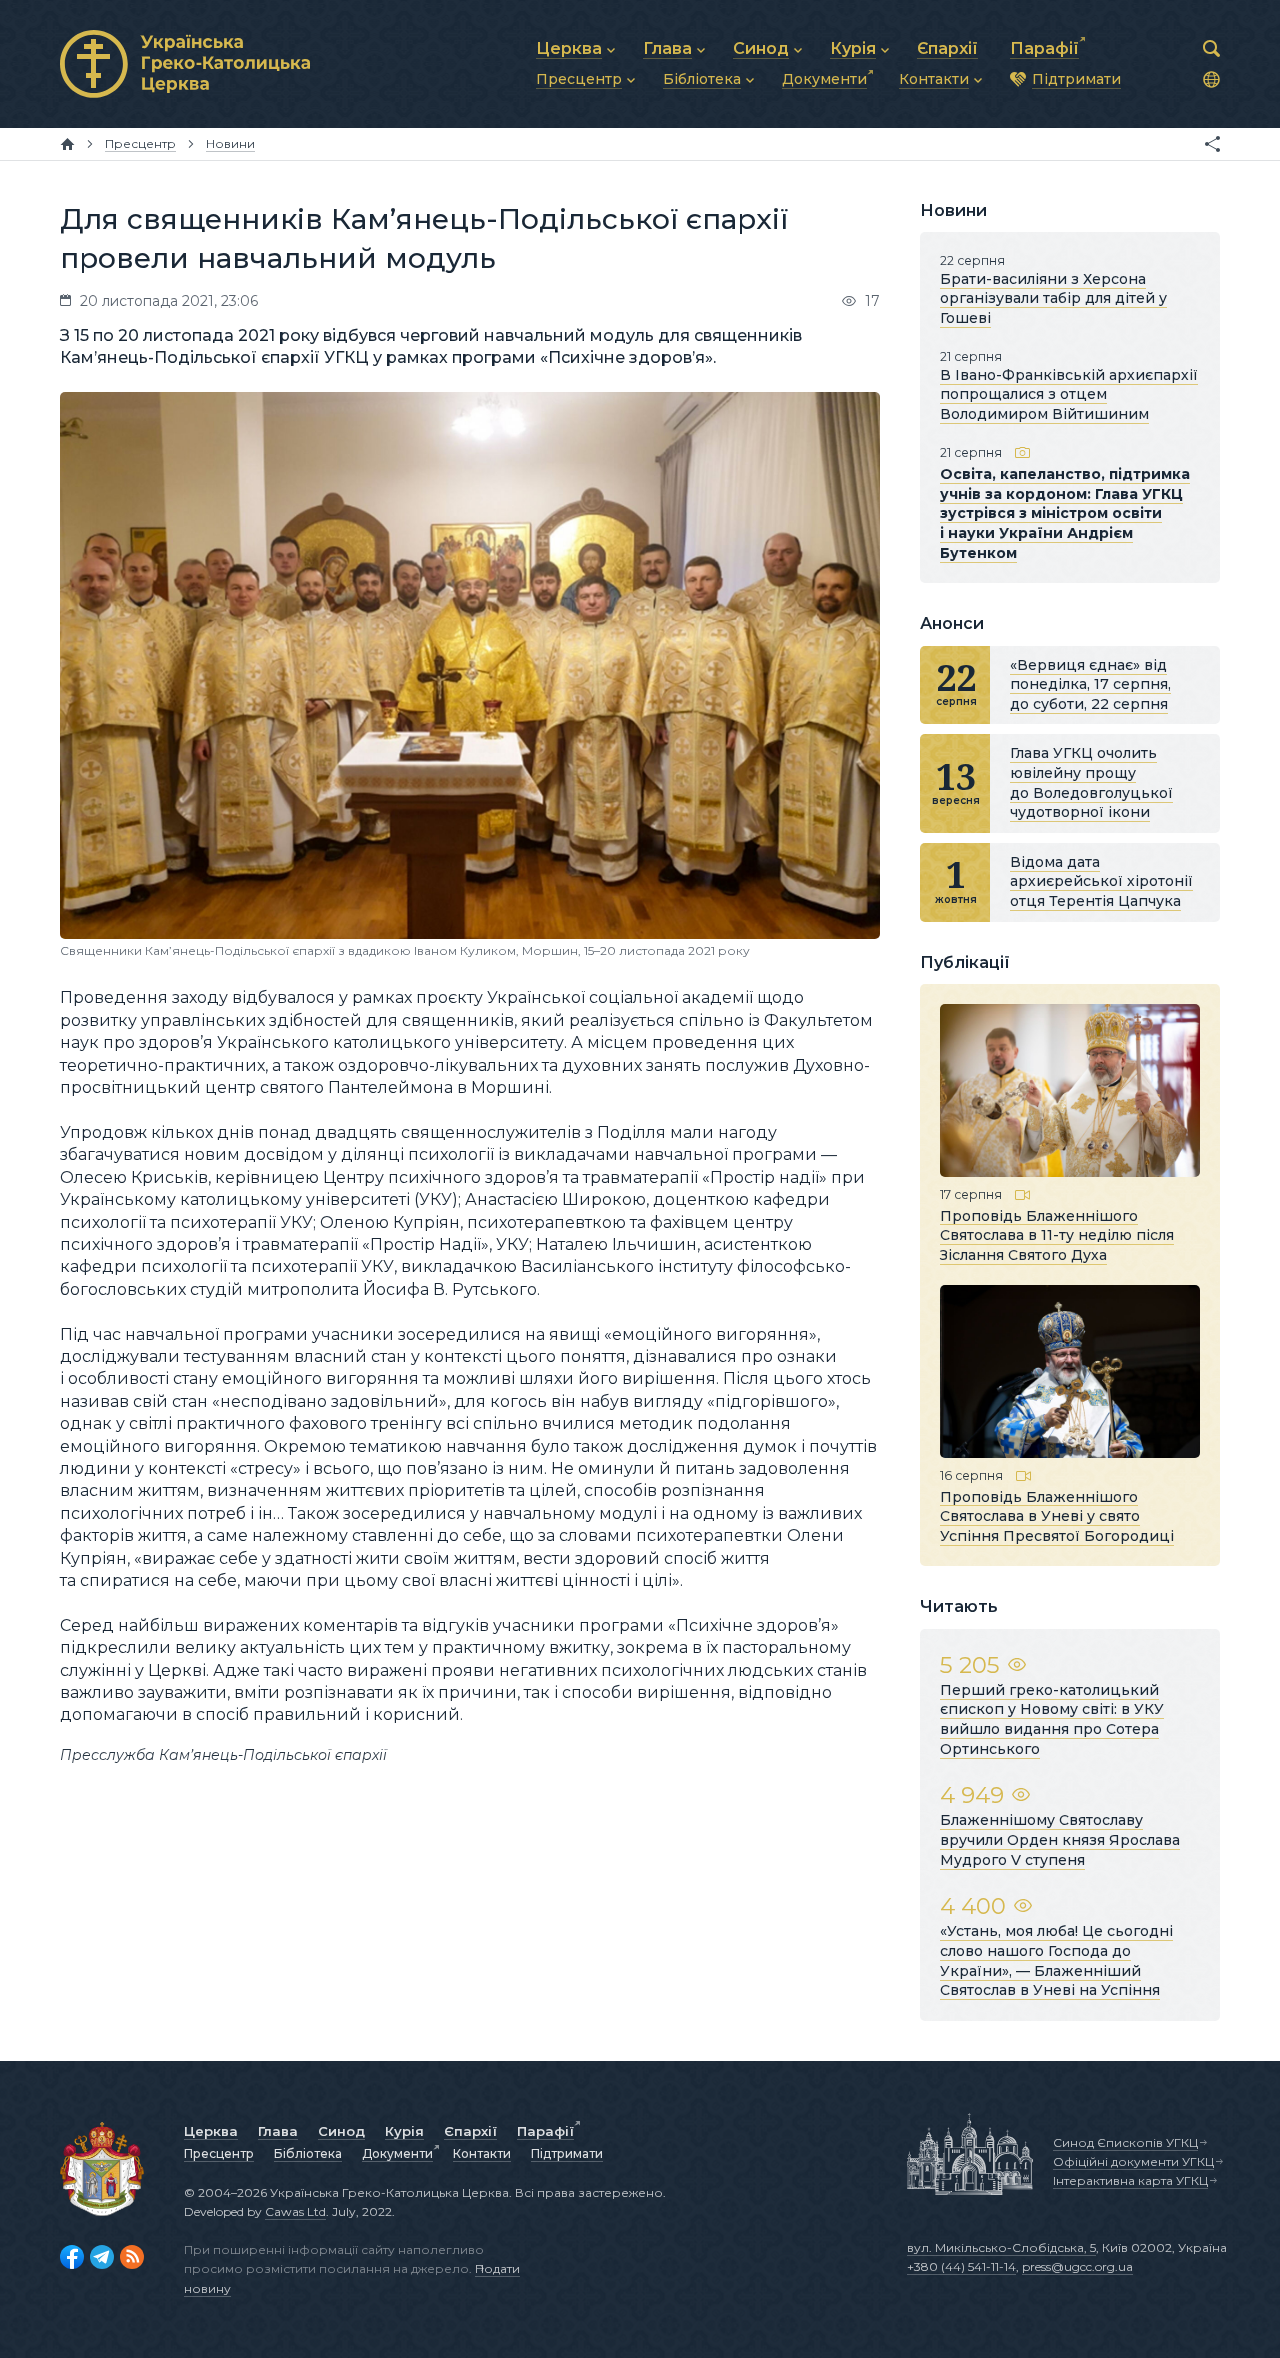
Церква (211, 2131)
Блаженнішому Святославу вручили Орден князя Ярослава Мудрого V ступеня (1060, 1839)
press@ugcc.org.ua (1077, 2266)
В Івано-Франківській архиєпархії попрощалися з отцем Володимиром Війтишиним (1069, 394)
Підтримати (567, 2153)
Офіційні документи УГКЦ (1133, 2161)
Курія (404, 2131)
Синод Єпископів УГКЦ (1125, 2142)
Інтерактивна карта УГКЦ (1130, 2180)
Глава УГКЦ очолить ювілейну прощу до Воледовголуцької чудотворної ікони (1091, 782)
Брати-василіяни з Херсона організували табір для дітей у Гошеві (1053, 298)
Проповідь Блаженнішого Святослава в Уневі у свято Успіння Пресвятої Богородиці (1057, 1515)
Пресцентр (219, 2153)
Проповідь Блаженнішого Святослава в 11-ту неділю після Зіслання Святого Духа (1057, 1234)
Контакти (482, 2153)
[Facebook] (72, 2257)
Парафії (545, 2131)
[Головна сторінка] (67, 144)
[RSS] (132, 2257)
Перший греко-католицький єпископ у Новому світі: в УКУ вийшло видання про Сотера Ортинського (1052, 1719)
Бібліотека (308, 2153)
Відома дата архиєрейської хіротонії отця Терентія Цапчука (1101, 881)
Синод (341, 2131)
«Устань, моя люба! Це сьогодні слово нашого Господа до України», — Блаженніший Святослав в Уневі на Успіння (1056, 1960)
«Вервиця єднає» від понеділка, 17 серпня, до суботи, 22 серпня (1090, 684)
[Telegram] (102, 2257)
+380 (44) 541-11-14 (961, 2266)
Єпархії (470, 2131)
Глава (278, 2131)
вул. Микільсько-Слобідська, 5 (1001, 2247)
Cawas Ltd (295, 2211)
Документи (397, 2153)
